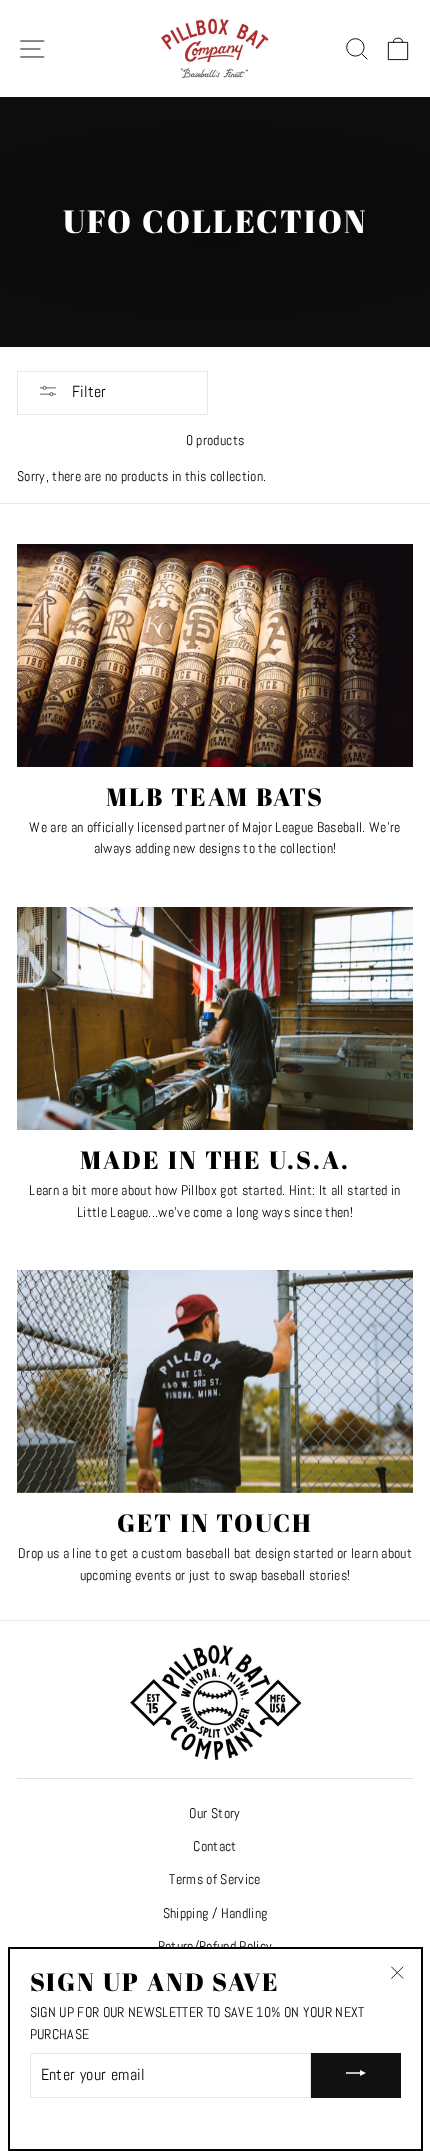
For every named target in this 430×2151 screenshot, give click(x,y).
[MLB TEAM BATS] (215, 655)
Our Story (214, 1813)
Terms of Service (214, 1879)
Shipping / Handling (215, 1913)
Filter (87, 391)
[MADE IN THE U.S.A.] (215, 1018)
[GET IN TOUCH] (215, 1381)
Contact (214, 1846)
